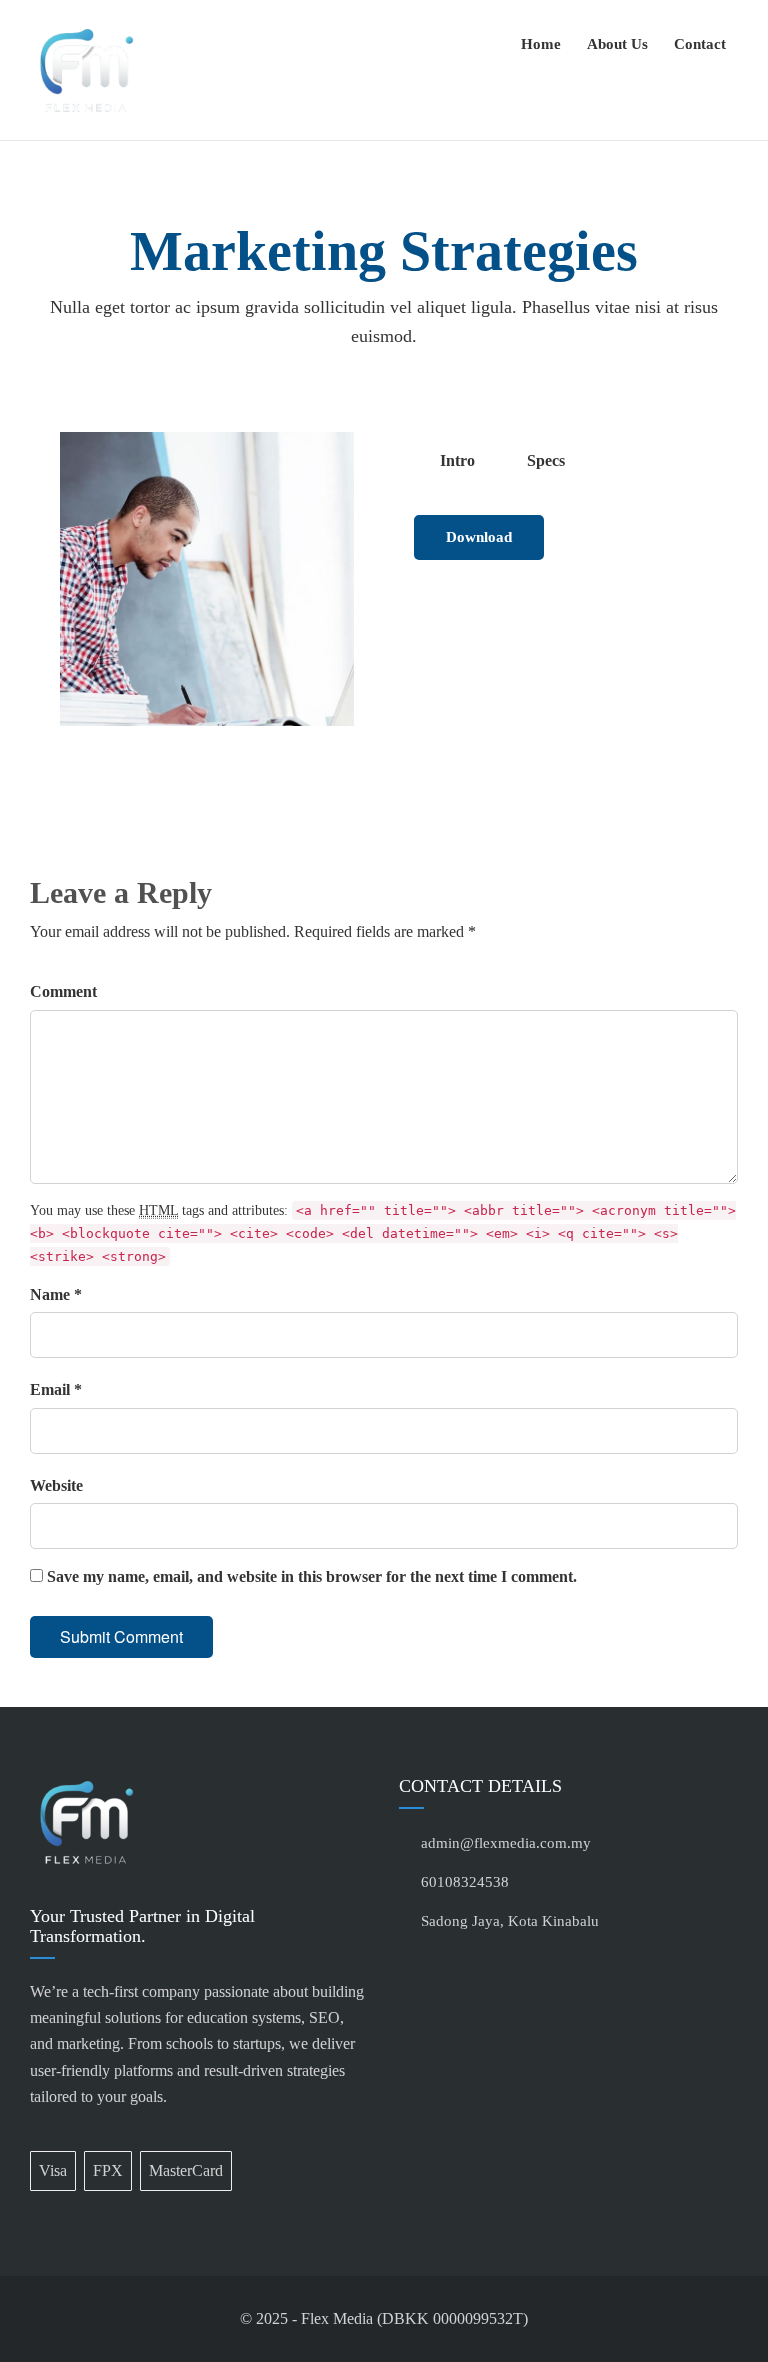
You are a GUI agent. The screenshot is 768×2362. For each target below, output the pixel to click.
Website (56, 1485)
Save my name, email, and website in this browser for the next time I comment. (312, 1576)
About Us (617, 44)
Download (479, 537)
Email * (56, 1389)
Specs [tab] (546, 460)
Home (541, 44)
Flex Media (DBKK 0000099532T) (414, 2318)
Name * (56, 1294)
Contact (700, 44)
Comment (63, 991)
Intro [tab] (457, 460)
